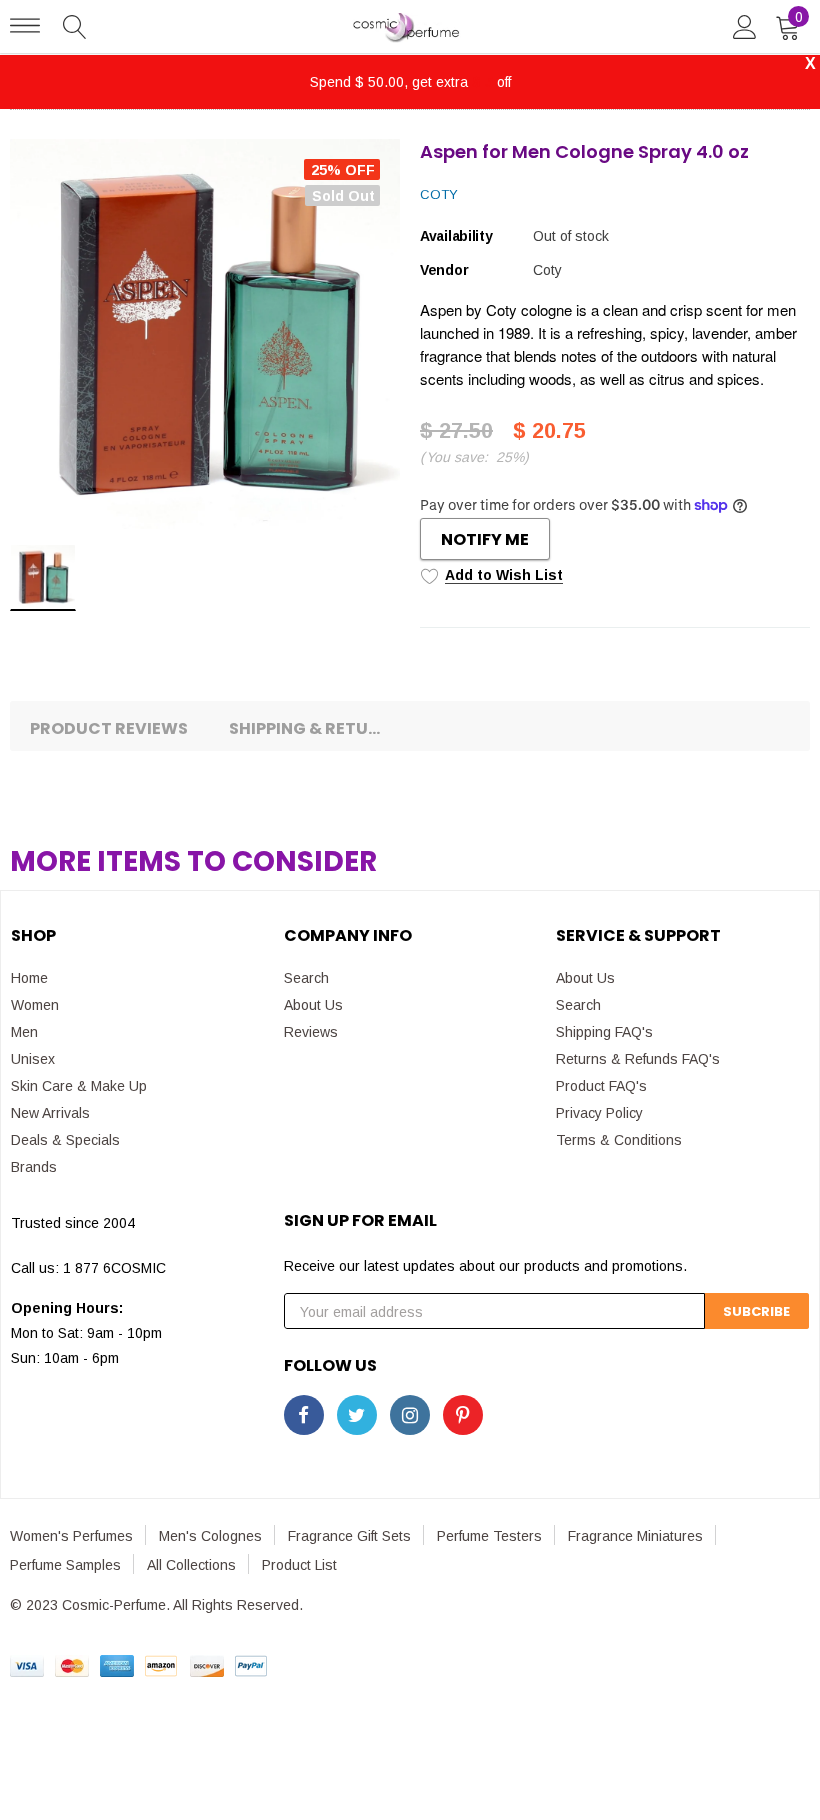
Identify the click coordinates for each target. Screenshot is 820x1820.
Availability (456, 236)
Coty (439, 194)
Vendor (444, 270)
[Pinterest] (463, 1415)
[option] (205, 334)
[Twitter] (357, 1415)
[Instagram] (410, 1415)
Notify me (485, 539)
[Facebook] (304, 1415)
